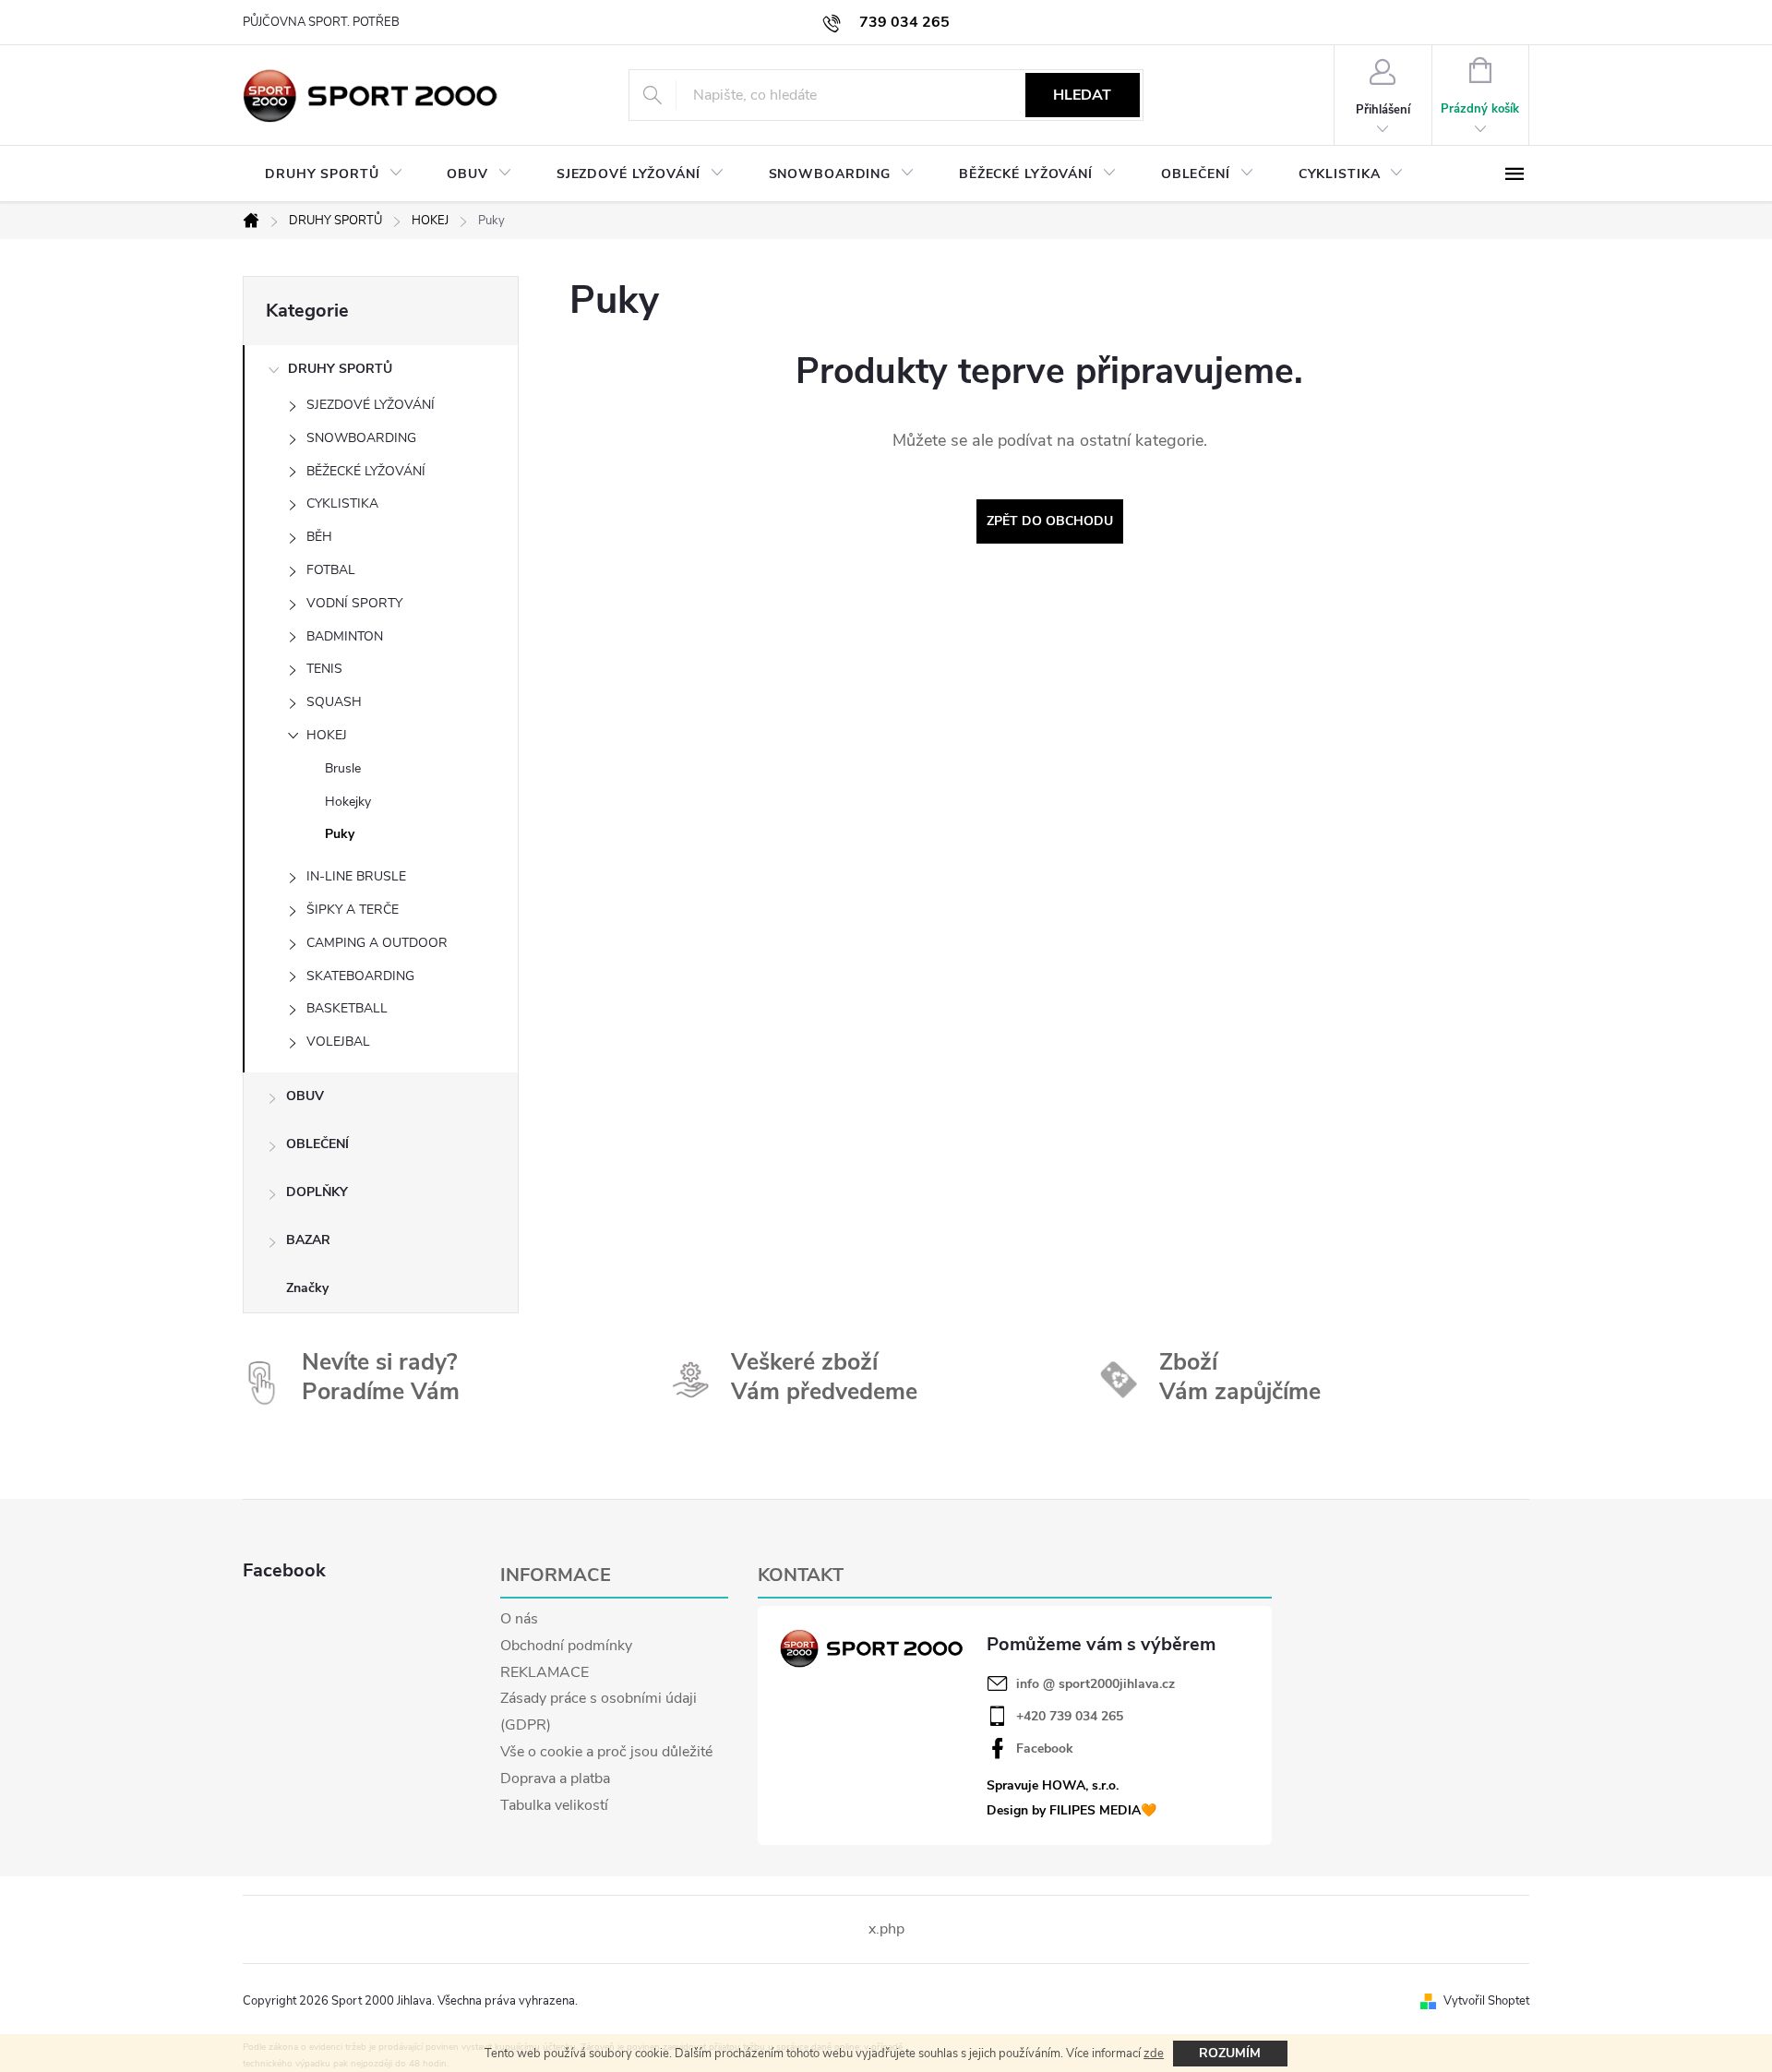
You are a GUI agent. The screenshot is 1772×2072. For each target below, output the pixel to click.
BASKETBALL (347, 1008)
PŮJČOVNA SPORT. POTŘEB (321, 22)
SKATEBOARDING (360, 976)
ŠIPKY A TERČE (353, 910)
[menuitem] (334, 174)
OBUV (305, 1096)
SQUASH (334, 702)
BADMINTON (345, 636)
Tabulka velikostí (554, 1805)
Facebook (1045, 1749)
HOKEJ (327, 735)
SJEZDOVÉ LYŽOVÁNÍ (371, 405)
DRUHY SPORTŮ (340, 369)
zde (1154, 2054)
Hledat (1082, 95)
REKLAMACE (545, 1672)
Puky (340, 834)
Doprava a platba (555, 1779)
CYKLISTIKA (342, 503)
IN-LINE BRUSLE (356, 876)
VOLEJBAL (338, 1042)
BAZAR (308, 1240)
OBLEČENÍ (317, 1144)
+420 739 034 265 (1070, 1717)
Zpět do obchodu (1050, 521)
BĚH (319, 537)
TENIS (324, 669)
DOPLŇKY (317, 1192)
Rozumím (1230, 2053)
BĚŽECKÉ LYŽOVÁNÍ (366, 471)
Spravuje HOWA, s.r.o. (1053, 1785)
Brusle (343, 768)
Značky (307, 1288)
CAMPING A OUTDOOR (377, 943)
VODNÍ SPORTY (354, 603)
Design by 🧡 (1072, 1810)
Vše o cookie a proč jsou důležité (606, 1752)
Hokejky (348, 802)
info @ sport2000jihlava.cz (1096, 1684)
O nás (519, 1619)
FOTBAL (331, 570)
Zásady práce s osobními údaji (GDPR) (599, 1712)
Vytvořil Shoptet (1486, 2001)
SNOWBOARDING (361, 438)
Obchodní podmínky (566, 1646)
